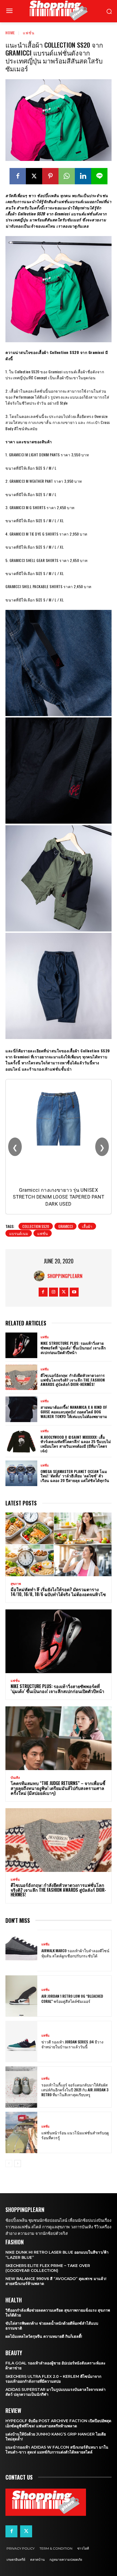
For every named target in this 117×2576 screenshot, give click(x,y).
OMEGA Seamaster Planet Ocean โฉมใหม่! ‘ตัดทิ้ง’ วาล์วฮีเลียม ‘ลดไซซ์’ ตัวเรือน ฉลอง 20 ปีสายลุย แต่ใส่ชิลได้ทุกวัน (75, 1476)
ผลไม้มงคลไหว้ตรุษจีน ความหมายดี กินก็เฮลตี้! (44, 2336)
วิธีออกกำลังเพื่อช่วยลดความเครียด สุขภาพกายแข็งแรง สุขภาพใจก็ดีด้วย (58, 2313)
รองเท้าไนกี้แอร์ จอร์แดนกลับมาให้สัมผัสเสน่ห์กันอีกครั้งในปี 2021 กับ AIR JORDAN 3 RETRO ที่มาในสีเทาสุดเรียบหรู (75, 2090)
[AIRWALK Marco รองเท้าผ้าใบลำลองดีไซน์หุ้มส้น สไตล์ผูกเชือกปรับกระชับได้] (21, 1951)
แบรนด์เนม (19, 1233)
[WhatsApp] (67, 176)
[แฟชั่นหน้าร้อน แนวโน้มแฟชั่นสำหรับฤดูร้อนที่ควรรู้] (21, 2132)
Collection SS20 (36, 1226)
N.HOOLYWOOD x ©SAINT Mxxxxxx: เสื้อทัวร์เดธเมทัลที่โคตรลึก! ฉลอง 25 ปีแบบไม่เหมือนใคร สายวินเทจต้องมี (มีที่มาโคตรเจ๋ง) (76, 1444)
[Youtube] (74, 1292)
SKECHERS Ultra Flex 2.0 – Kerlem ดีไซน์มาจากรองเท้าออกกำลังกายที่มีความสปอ (53, 2379)
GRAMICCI (65, 1226)
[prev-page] (9, 2164)
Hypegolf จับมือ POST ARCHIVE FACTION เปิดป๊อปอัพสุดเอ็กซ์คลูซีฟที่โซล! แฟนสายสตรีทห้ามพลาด (58, 2423)
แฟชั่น (29, 33)
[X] (34, 176)
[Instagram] (53, 1292)
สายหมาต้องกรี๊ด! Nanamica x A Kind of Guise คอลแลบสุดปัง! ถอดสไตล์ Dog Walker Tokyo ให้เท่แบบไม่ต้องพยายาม (74, 1412)
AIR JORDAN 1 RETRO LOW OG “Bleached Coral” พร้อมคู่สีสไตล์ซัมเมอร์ (72, 1998)
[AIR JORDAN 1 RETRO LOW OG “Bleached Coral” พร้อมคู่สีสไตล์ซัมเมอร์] (21, 1996)
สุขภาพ (16, 1584)
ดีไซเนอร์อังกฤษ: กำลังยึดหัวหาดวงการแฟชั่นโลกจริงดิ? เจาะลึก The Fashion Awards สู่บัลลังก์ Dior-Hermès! (73, 1380)
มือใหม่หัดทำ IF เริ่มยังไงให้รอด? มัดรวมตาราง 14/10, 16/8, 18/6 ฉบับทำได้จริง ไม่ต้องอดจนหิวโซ (58, 1592)
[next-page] (18, 2164)
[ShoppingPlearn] (41, 1276)
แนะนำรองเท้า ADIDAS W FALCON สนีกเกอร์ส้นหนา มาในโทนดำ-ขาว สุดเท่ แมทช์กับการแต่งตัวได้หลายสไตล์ (57, 2450)
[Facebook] (18, 176)
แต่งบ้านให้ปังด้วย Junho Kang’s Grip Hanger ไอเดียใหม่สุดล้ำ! (56, 2437)
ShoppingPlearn (65, 1276)
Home (10, 33)
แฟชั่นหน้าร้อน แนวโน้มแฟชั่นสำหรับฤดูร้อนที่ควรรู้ (75, 2135)
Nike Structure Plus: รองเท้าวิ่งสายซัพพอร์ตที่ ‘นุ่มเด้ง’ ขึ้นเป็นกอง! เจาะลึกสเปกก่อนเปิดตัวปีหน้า (73, 1348)
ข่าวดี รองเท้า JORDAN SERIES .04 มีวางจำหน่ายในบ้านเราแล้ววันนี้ (72, 2044)
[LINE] (99, 176)
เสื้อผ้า (87, 1226)
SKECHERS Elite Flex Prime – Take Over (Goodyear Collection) (48, 2268)
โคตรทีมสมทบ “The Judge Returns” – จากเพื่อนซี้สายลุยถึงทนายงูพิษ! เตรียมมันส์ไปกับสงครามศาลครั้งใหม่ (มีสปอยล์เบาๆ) (58, 1788)
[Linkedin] (83, 176)
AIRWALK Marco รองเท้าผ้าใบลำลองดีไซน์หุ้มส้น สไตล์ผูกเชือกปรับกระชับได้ (75, 1953)
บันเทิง (15, 1778)
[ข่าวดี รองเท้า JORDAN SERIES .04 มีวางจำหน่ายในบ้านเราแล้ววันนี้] (21, 2042)
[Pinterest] (50, 176)
